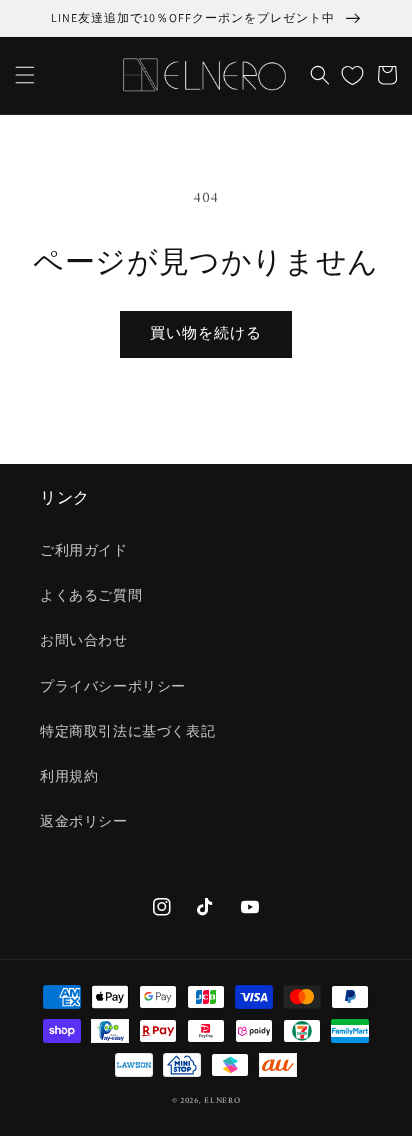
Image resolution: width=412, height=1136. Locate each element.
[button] (25, 75)
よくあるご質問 (91, 596)
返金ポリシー (84, 822)
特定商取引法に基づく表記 (127, 732)
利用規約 (69, 777)
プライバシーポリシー (113, 687)
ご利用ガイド (84, 551)
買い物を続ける (206, 334)
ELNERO (222, 1101)
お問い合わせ (84, 641)
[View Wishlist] (352, 75)
